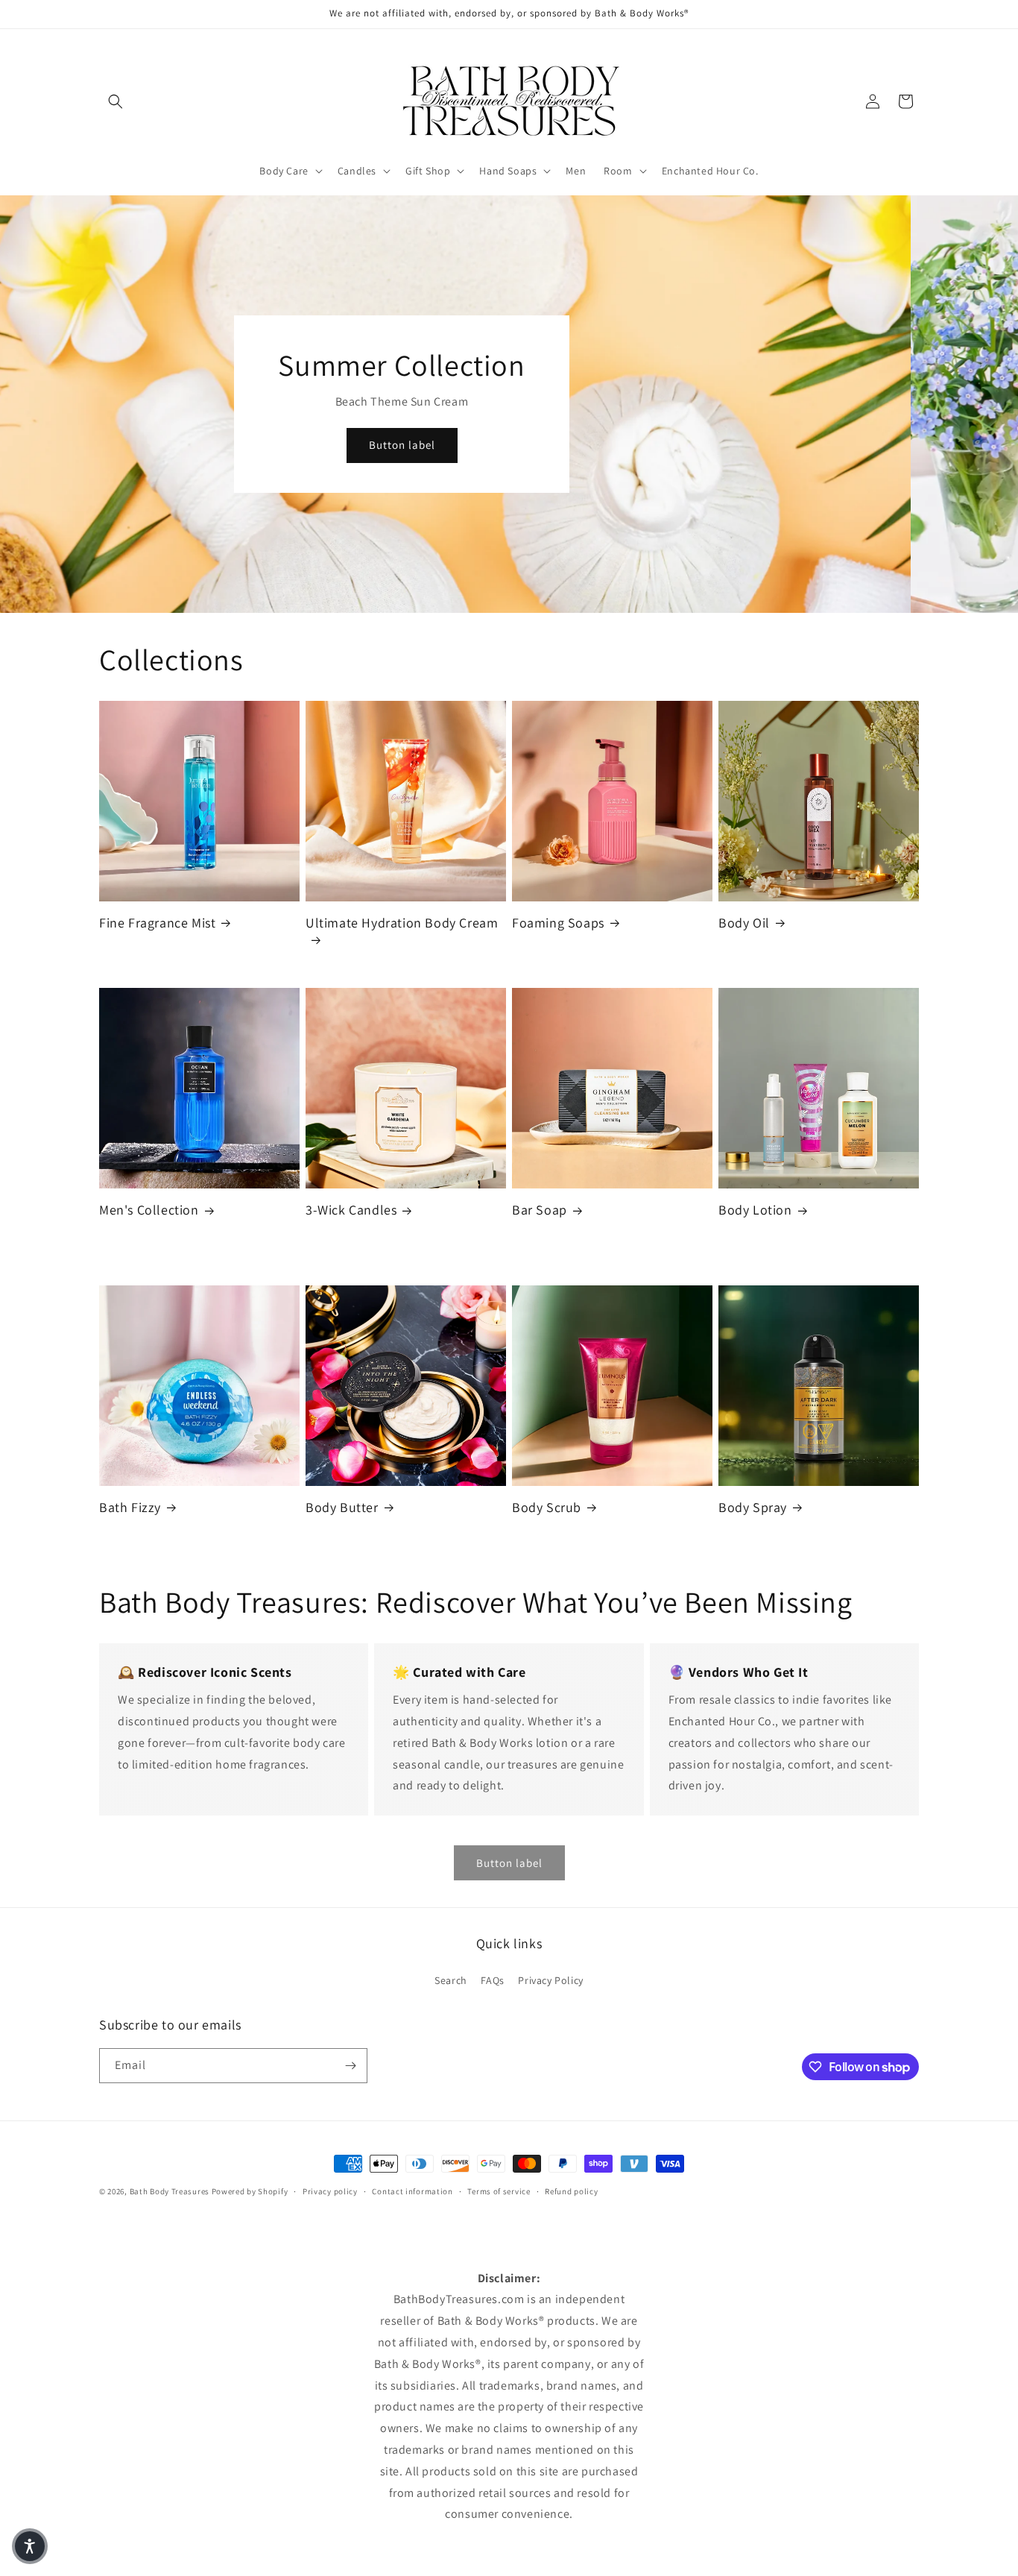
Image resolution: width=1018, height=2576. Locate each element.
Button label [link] (509, 1863)
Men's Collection (149, 1210)
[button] (116, 101)
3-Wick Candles (351, 1210)
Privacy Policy (550, 1980)
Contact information (412, 2191)
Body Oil (744, 923)
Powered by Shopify (250, 2191)
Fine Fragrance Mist (157, 923)
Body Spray (753, 1507)
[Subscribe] (350, 2066)
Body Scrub (547, 1507)
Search (451, 1980)
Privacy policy (330, 2191)
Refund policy (571, 2191)
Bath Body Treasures (170, 2191)
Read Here (509, 431)
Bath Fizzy (130, 1507)
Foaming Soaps (558, 923)
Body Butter (342, 1507)
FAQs (492, 1980)
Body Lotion (755, 1210)
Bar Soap (540, 1210)
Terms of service (499, 2191)
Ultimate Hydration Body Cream (402, 923)
